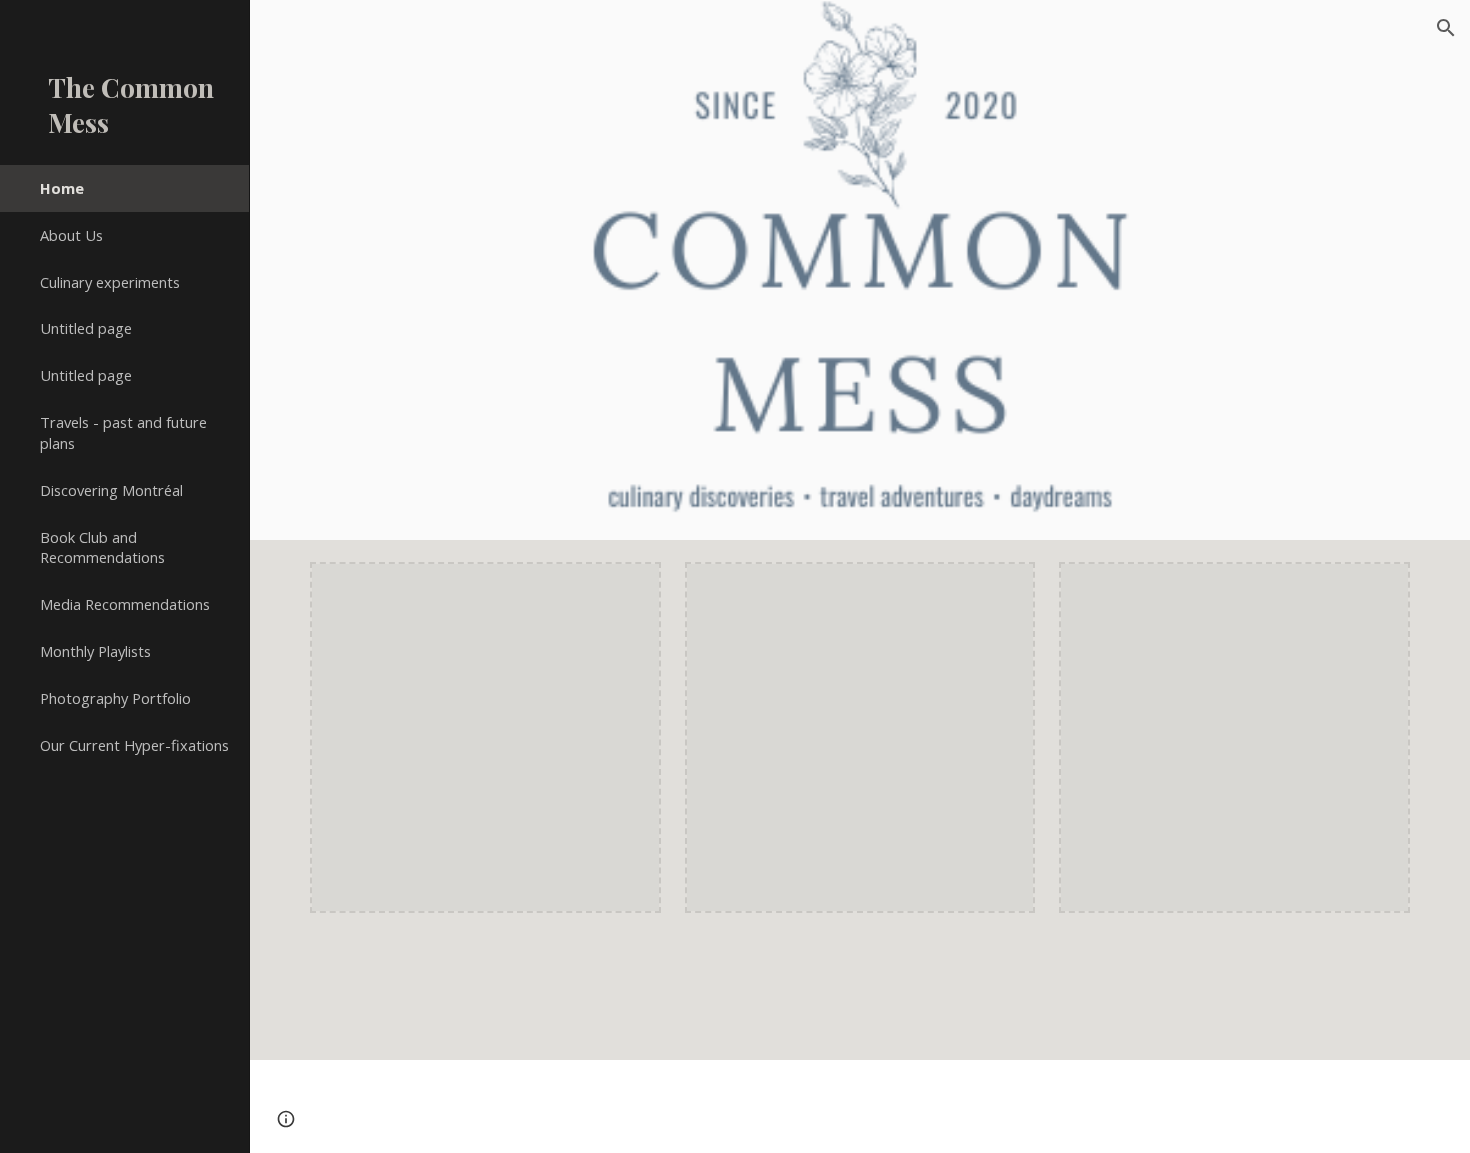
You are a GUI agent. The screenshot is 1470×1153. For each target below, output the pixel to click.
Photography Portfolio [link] (115, 698)
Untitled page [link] (86, 328)
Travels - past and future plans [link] (123, 432)
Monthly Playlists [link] (95, 651)
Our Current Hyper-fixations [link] (134, 745)
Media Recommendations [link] (125, 604)
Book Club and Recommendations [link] (102, 547)
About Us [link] (71, 235)
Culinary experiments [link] (110, 282)
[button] (1446, 28)
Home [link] (62, 188)
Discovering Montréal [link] (111, 490)
